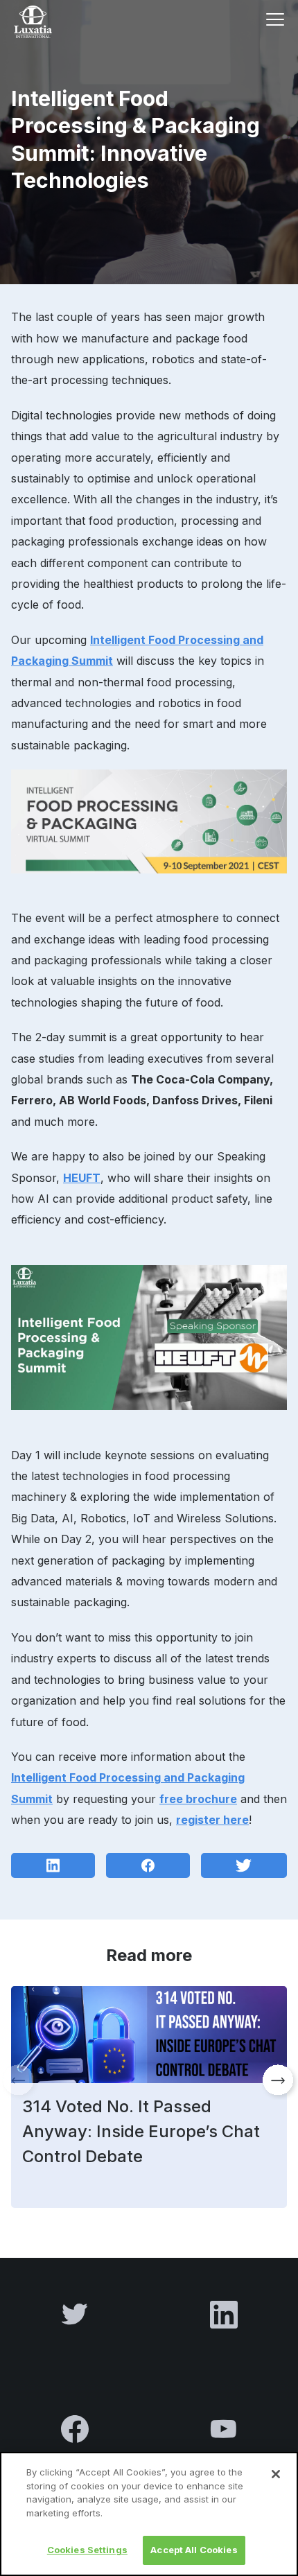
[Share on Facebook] (148, 1864)
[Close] (276, 2474)
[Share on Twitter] (244, 1864)
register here (212, 1820)
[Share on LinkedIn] (53, 1864)
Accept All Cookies (194, 2550)
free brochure (198, 1799)
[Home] (53, 22)
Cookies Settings (87, 2550)
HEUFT (82, 1178)
